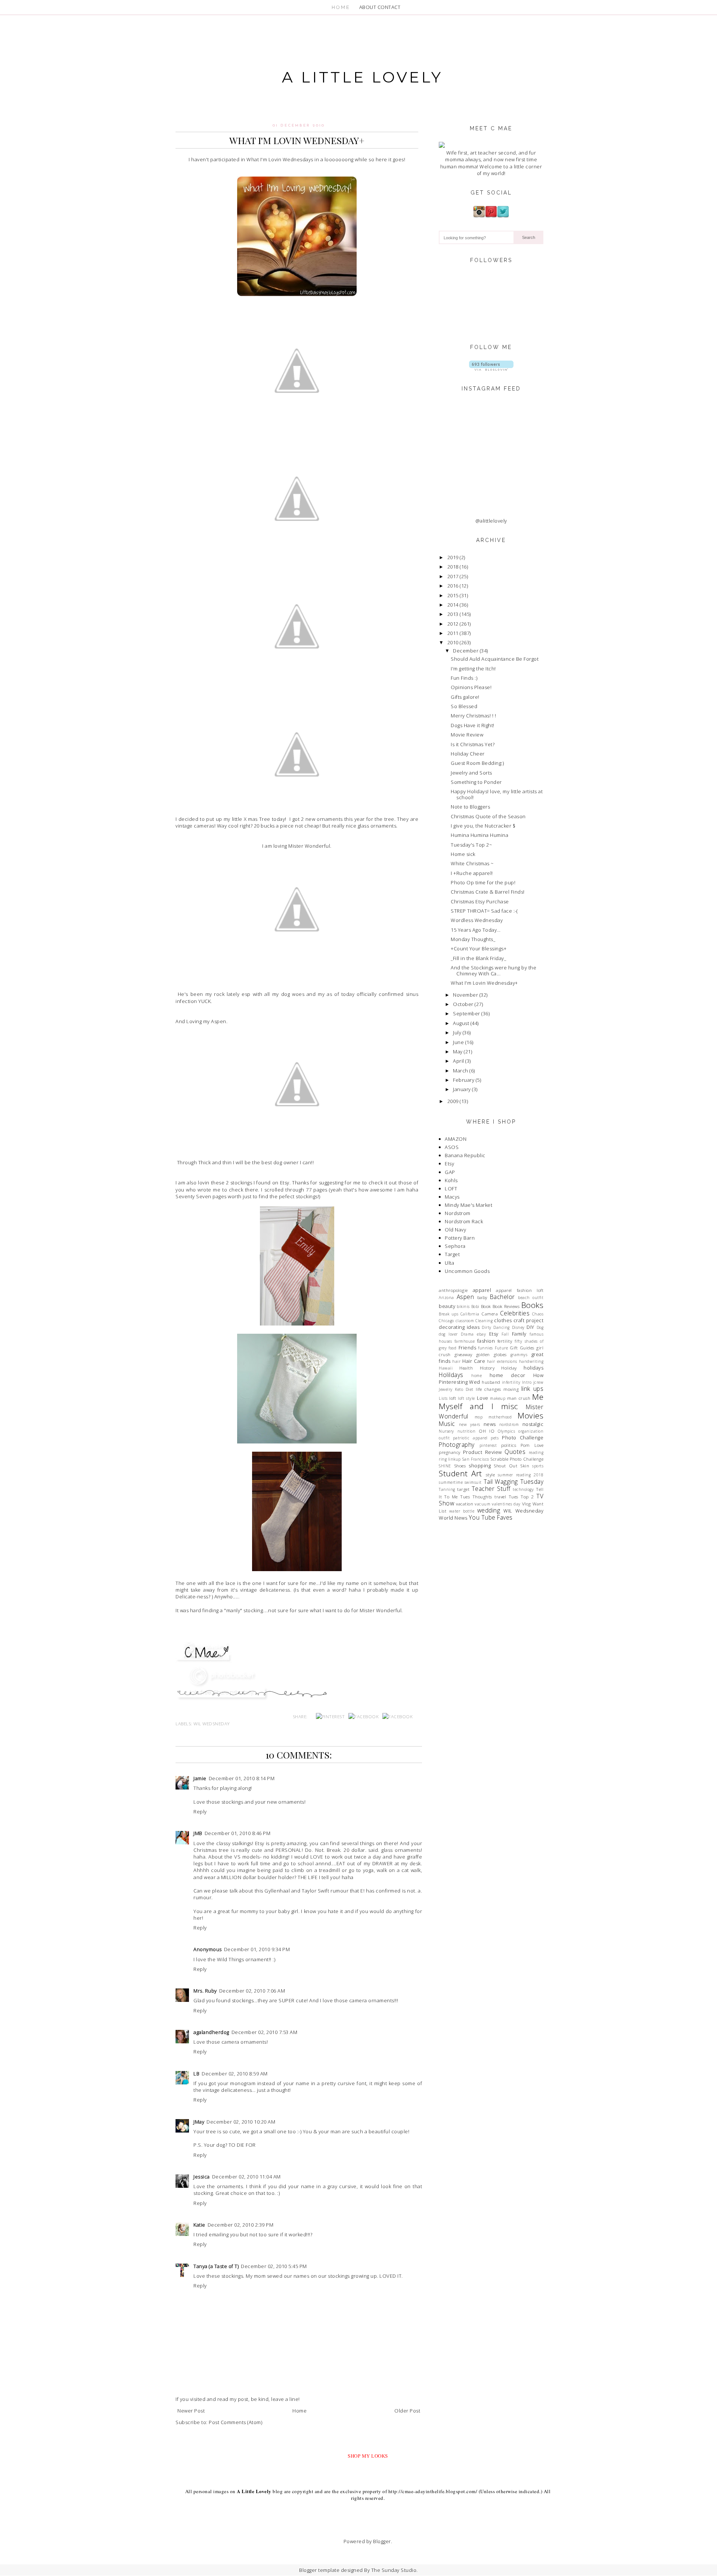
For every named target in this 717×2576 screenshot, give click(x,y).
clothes (503, 1320)
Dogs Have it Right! (473, 725)
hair (456, 1361)
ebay (481, 1334)
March (461, 1071)
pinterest (488, 1445)
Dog (540, 1327)
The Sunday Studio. (395, 2570)
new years (470, 1424)
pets (495, 1438)
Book (486, 1306)
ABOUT (368, 7)
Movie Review (467, 735)
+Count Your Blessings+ (479, 949)
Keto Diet (464, 1389)
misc (510, 1406)
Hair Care (474, 1361)
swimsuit (473, 1482)
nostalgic (533, 1424)
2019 (453, 557)
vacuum (482, 1504)
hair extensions (502, 1361)
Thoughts (482, 1496)
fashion (486, 1341)
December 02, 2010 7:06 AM (252, 1991)
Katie (199, 2225)
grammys (519, 1355)
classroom (465, 1321)
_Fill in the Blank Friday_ (478, 958)
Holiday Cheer (468, 754)
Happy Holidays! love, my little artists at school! (497, 794)
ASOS (452, 1147)
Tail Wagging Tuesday (514, 1482)
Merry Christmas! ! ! (473, 716)
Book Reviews (506, 1306)
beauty (447, 1306)
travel (500, 1496)
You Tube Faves (491, 1517)
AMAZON (456, 1139)
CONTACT (389, 7)
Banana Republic (465, 1155)
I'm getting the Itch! (473, 669)
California (470, 1314)
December (466, 651)
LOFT (451, 1189)
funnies (485, 1348)
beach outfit (531, 1298)
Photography (457, 1445)
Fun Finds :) (464, 678)
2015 (453, 595)
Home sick (463, 854)
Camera (490, 1314)
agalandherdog (211, 2032)
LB (196, 2074)
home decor (508, 1375)
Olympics (506, 1431)
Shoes (460, 1465)
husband (491, 1382)
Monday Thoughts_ (473, 939)
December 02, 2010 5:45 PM (274, 2266)
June (458, 1042)
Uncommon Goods (467, 1271)
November (465, 995)
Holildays (451, 1375)
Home (299, 2411)
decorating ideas (459, 1327)
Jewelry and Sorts (471, 773)
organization (531, 1431)
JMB (198, 1833)
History (487, 1368)
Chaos (538, 1314)
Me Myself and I (491, 1401)
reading (536, 1452)
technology (523, 1489)
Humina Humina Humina (479, 835)
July (457, 1032)
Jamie (200, 1778)
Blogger (382, 2541)
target (463, 1489)
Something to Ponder (476, 782)
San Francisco (476, 1459)
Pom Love (532, 1445)
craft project (528, 1320)
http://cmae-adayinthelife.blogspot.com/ (433, 2491)
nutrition (467, 1431)
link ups (532, 1389)
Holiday (509, 1368)
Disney (518, 1327)
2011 (453, 633)
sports (538, 1466)
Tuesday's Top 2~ (471, 845)
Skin (525, 1465)
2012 (453, 624)
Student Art (460, 1473)
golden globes (491, 1354)
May (458, 1052)
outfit (444, 1438)
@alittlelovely (491, 521)
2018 (453, 567)
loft (453, 1398)
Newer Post (191, 2411)
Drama (467, 1334)
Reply (200, 1812)
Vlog (527, 1504)
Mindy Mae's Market (468, 1205)
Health (466, 1368)
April (459, 1061)
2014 (453, 605)
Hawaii (446, 1368)
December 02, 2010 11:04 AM (246, 2177)
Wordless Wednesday (477, 920)
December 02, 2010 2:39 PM (241, 2225)
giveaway (463, 1354)
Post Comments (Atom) (235, 2422)
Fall (505, 1334)
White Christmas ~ (472, 863)
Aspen (465, 1297)
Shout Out (505, 1465)
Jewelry (446, 1389)
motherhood (500, 1417)
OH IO (487, 1431)
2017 (453, 576)
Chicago (446, 1321)
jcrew (538, 1382)
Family (519, 1334)
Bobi (475, 1306)
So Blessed (464, 706)
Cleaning (484, 1321)
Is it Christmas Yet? (473, 744)
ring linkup (450, 1459)
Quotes (515, 1452)
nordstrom (509, 1424)
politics (509, 1445)
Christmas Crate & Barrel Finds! (488, 892)
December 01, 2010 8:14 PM (242, 1778)
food (452, 1348)
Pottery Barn (460, 1238)
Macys (452, 1197)
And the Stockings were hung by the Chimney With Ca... (493, 971)
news (490, 1424)
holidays (533, 1368)
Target (452, 1254)
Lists (443, 1398)
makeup (498, 1398)
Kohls (451, 1180)
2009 (453, 1101)
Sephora (455, 1246)
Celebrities (515, 1313)
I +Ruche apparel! (472, 873)
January (462, 1089)
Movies (530, 1415)
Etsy (449, 1164)
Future (501, 1348)
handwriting (531, 1361)
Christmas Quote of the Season (488, 816)
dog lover (448, 1334)
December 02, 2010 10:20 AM (241, 2122)
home (477, 1376)
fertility (505, 1341)
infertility (511, 1382)
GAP (450, 1172)
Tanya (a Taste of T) (216, 2266)
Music (447, 1424)
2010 (453, 642)
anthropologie (453, 1290)
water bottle (462, 1511)
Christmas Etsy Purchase (480, 901)
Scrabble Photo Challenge (517, 1459)
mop (479, 1417)
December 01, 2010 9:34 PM (257, 1949)
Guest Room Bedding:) (477, 763)
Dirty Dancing (496, 1327)
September (467, 1013)
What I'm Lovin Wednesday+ (484, 983)
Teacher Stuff (491, 1489)
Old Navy (455, 1230)
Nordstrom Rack (464, 1221)
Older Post (407, 2411)
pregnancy (450, 1452)
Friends (468, 1348)
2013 (453, 614)
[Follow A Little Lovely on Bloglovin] (491, 369)
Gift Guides (522, 1348)
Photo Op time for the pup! (483, 882)
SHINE (445, 1466)
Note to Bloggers (470, 807)
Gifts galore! (465, 697)
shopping (480, 1465)
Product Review (482, 1452)
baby (482, 1297)
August (461, 1023)
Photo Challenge (523, 1437)
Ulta (449, 1263)
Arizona (446, 1298)
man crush (519, 1398)
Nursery (446, 1431)
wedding (489, 1510)
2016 (453, 586)
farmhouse (465, 1341)
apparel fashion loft (520, 1290)
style (491, 1474)
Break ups (448, 1314)
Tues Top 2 (521, 1496)
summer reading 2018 (521, 1475)
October (463, 1004)
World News (453, 1518)
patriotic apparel (470, 1438)
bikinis (463, 1306)
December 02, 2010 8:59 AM (235, 2074)
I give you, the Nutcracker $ (483, 826)
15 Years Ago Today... (476, 930)
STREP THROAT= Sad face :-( (484, 911)
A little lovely (362, 77)
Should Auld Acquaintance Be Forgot (495, 659)
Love (483, 1398)
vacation (465, 1504)
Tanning (447, 1489)
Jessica (202, 2177)
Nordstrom (458, 1213)
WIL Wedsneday (212, 1723)
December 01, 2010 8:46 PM (238, 1833)
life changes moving (497, 1389)
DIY (530, 1327)
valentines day (506, 1504)
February (464, 1080)
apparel (482, 1290)
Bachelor (502, 1297)
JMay (199, 2122)
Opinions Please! (471, 687)
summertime (451, 1482)
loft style (466, 1398)
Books (533, 1305)
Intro (527, 1382)
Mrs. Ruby (205, 1991)
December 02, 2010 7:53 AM (265, 2032)
